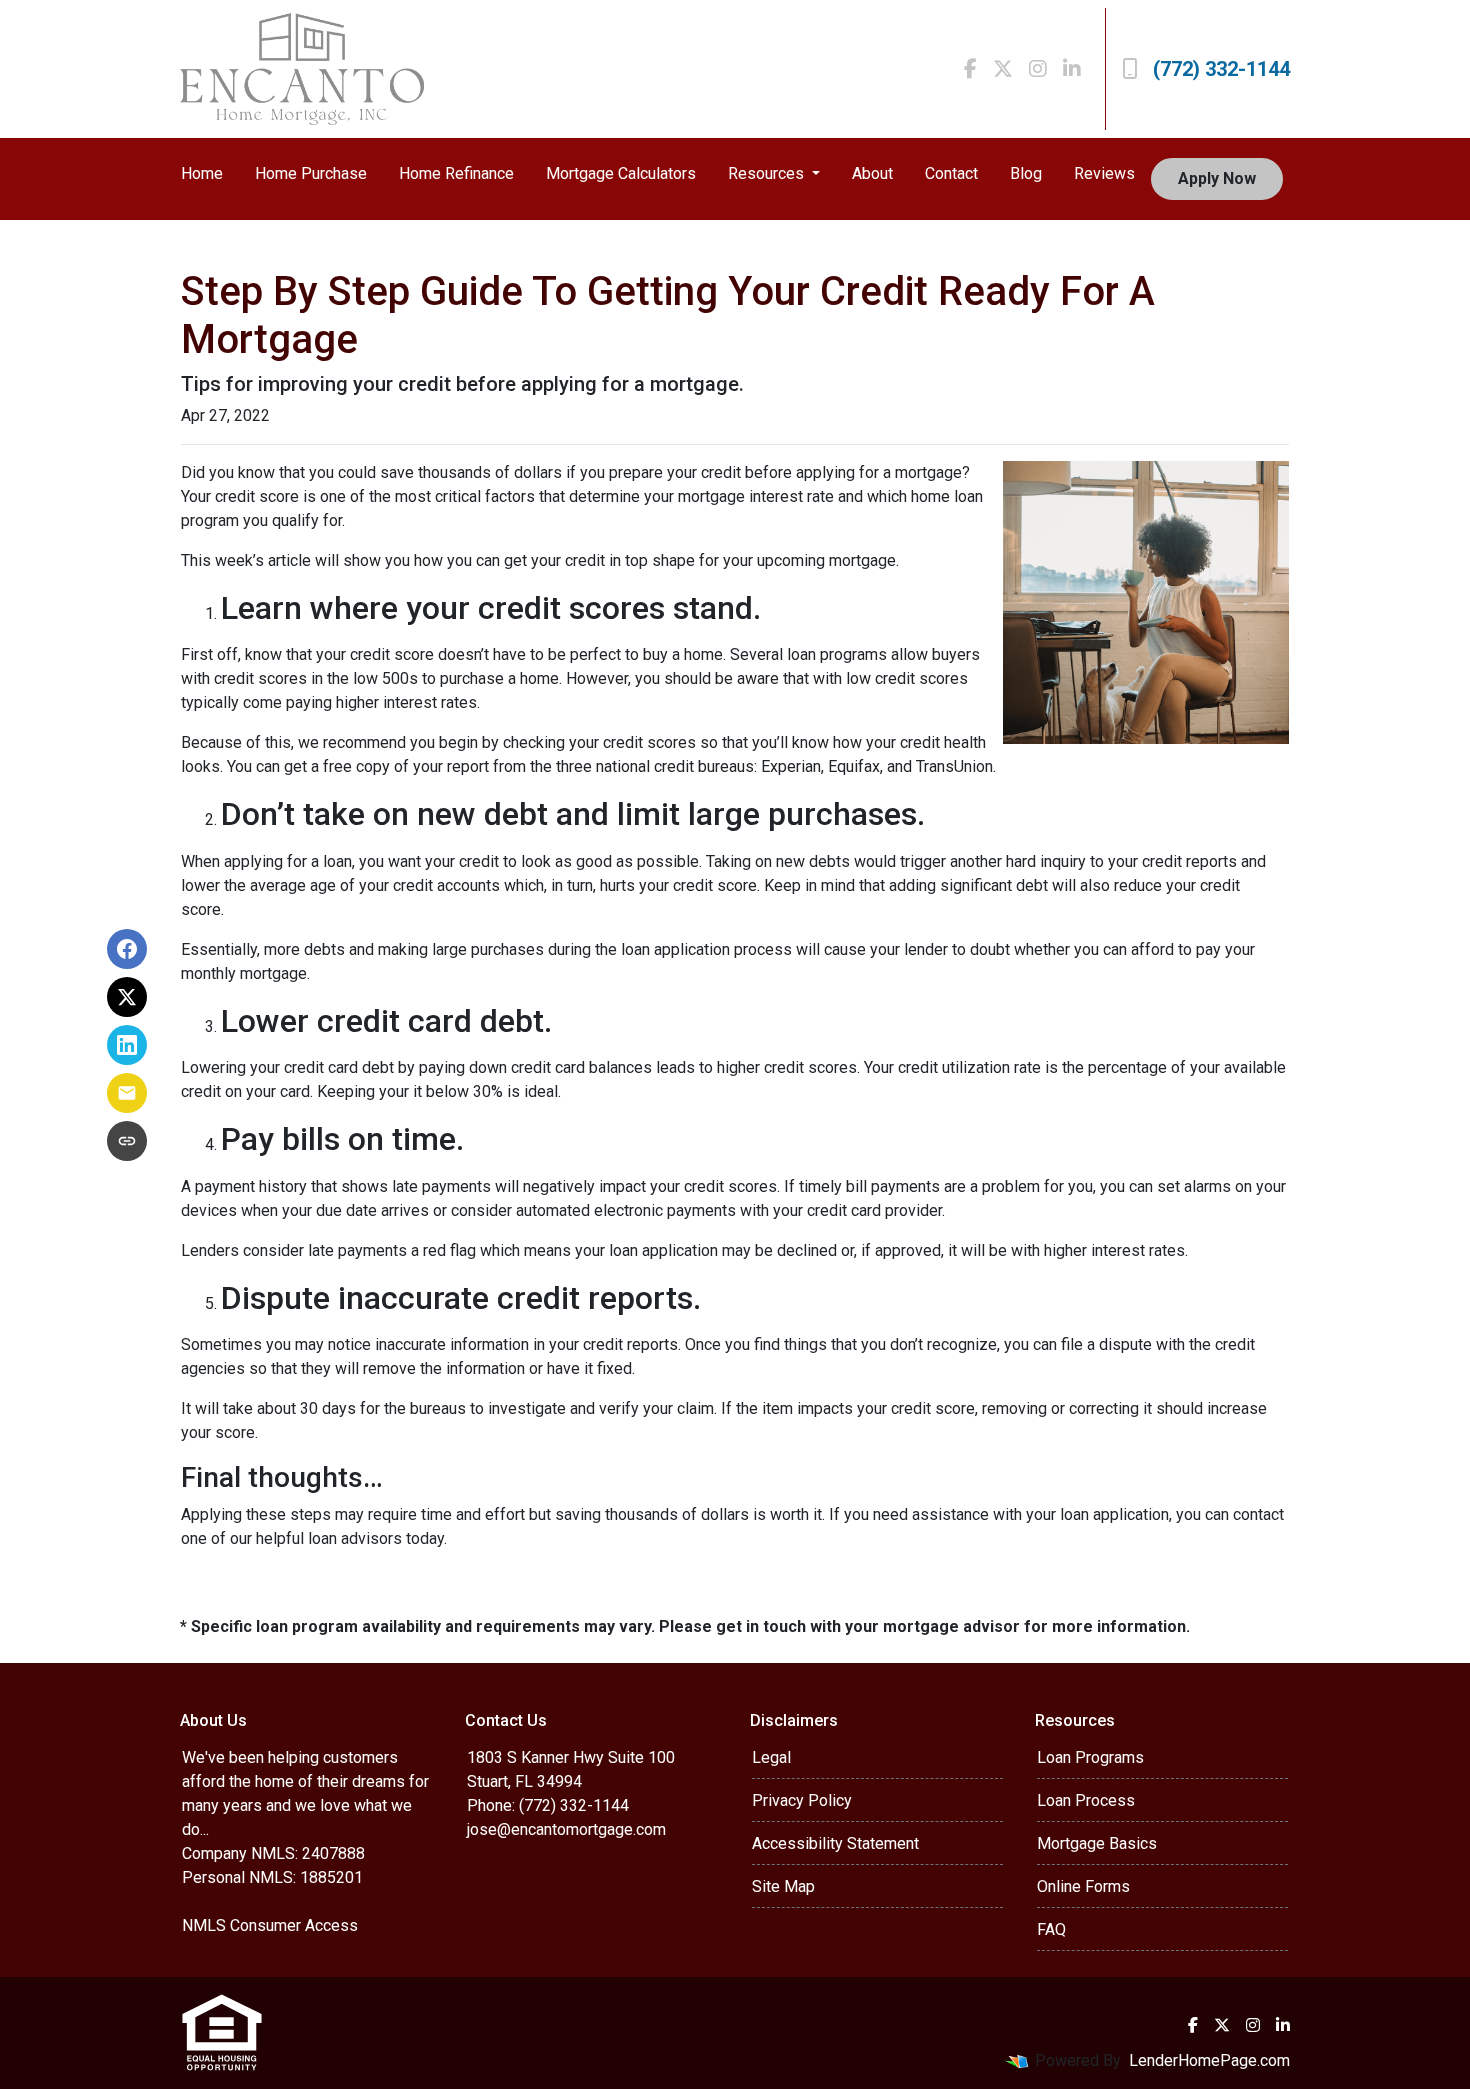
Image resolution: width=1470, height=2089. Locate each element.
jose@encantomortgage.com (566, 1829)
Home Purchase (311, 173)
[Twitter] (1003, 69)
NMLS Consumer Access (270, 1925)
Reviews (1104, 173)
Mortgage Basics (1097, 1843)
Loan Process (1086, 1800)
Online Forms (1083, 1886)
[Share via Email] (127, 1093)
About (872, 173)
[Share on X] (127, 997)
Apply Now (1217, 178)
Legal (771, 1757)
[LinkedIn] (1072, 69)
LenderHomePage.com (1209, 2060)
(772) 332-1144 (1221, 69)
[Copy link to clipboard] (127, 1141)
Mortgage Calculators (621, 173)
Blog (1026, 173)
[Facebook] (970, 69)
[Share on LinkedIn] (127, 1045)
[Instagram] (1038, 69)
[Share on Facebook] (127, 949)
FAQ (1051, 1929)
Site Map (783, 1886)
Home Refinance (456, 173)
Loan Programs (1090, 1757)
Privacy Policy (802, 1800)
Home (202, 173)
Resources (768, 173)
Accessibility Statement (835, 1843)
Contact (951, 173)
